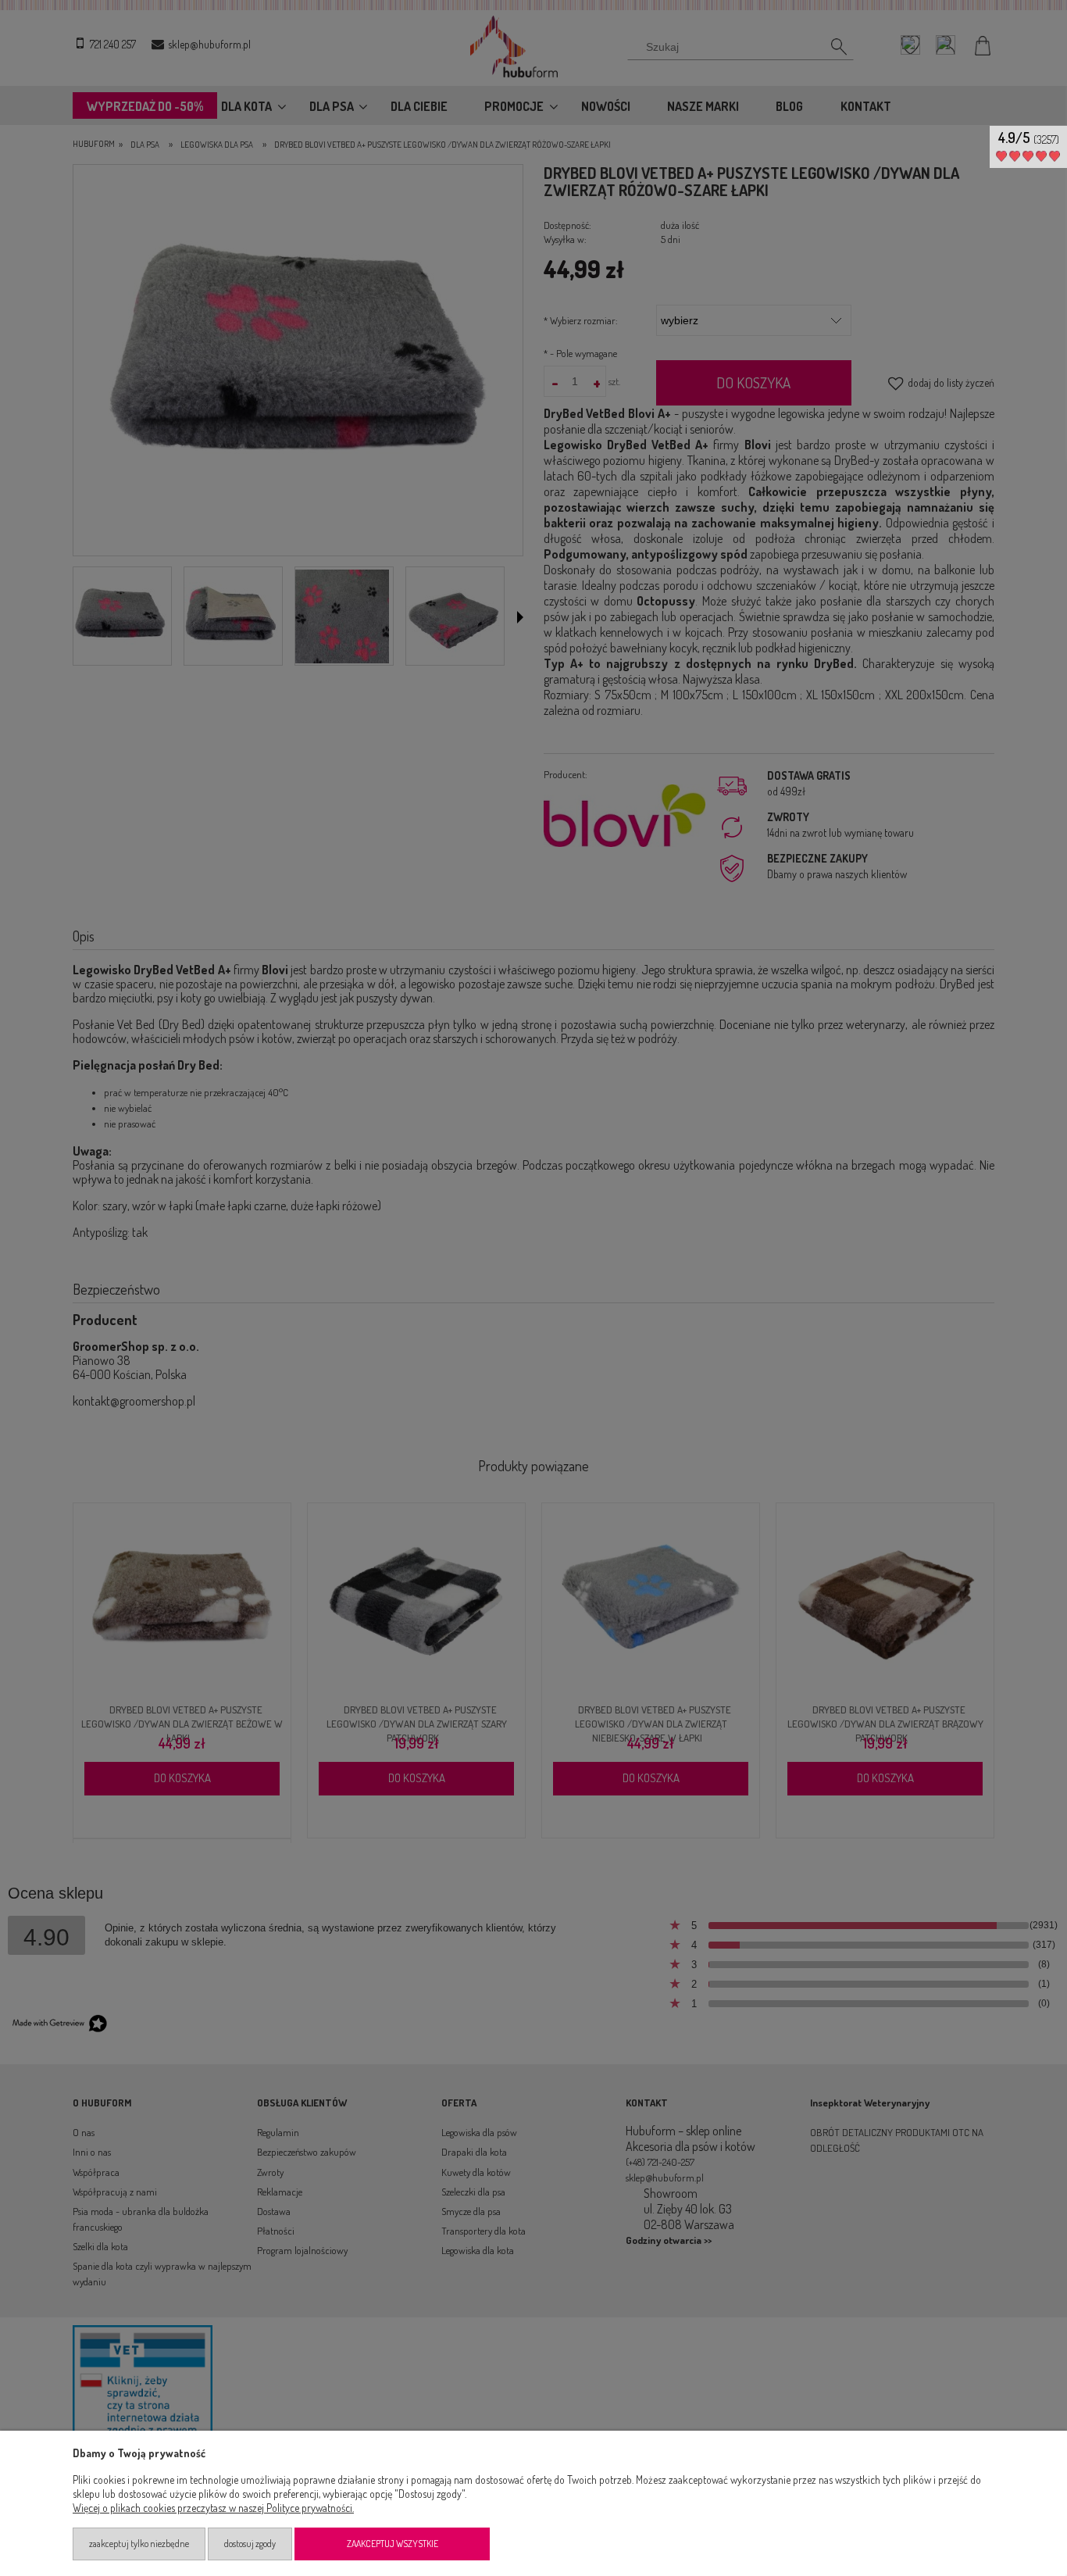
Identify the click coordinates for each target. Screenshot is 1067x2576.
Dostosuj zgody (250, 2544)
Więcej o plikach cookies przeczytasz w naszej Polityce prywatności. (213, 2508)
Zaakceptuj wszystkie (393, 2544)
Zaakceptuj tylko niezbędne (139, 2544)
